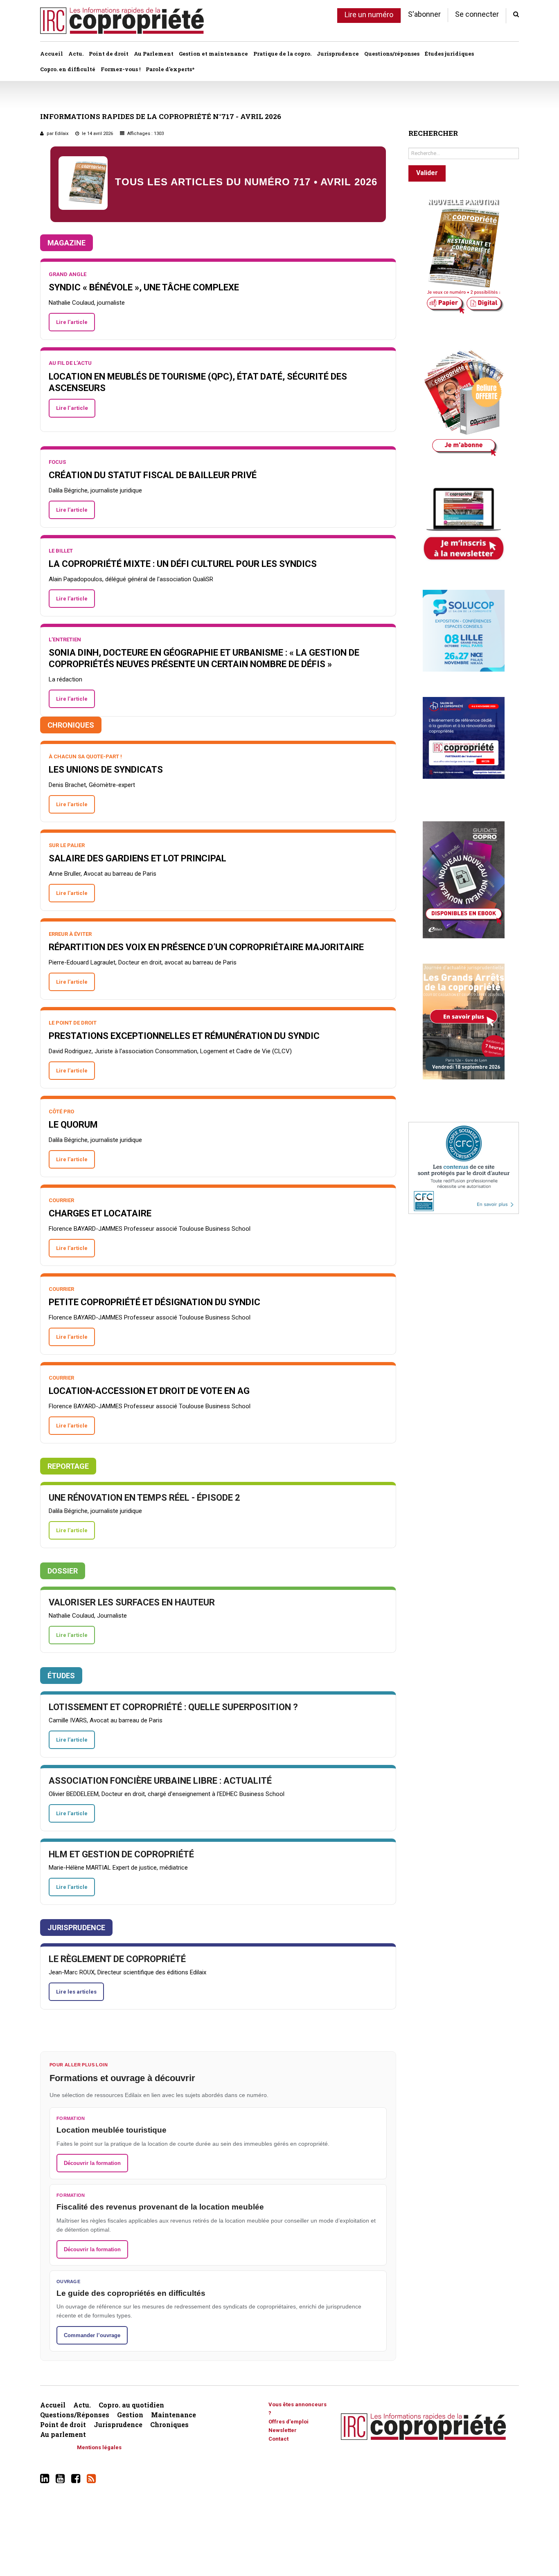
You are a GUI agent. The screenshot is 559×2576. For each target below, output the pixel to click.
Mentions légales (99, 2447)
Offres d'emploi (289, 2422)
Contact (278, 2439)
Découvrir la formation (92, 2163)
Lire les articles (76, 1992)
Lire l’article (72, 322)
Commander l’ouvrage (92, 2335)
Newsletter (283, 2430)
